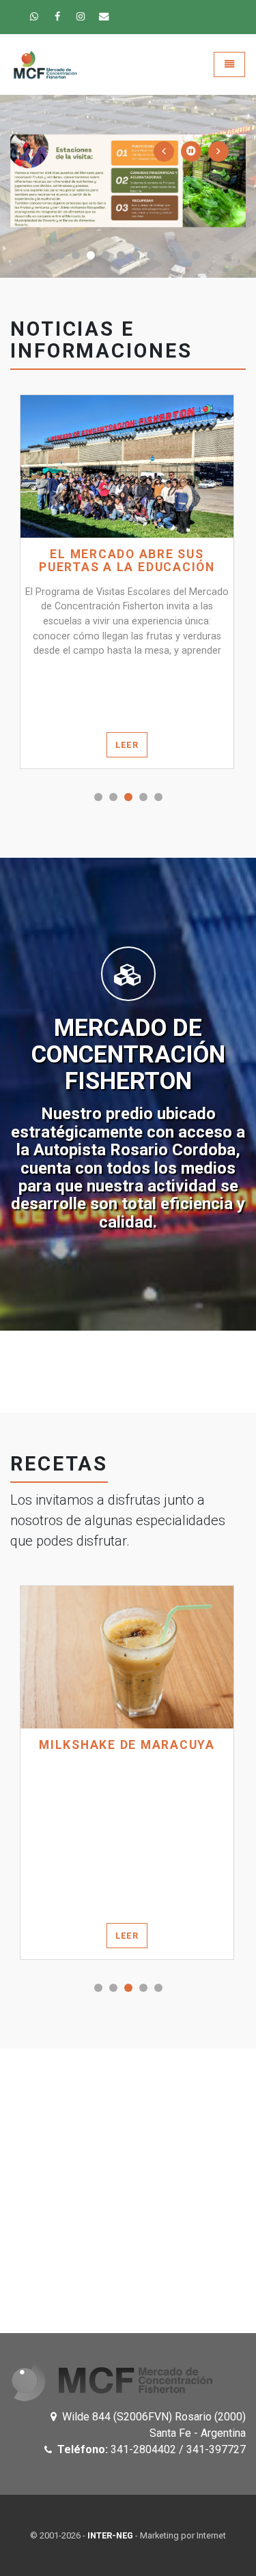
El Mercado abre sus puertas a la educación (127, 561)
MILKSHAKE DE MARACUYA (127, 1745)
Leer (127, 745)
